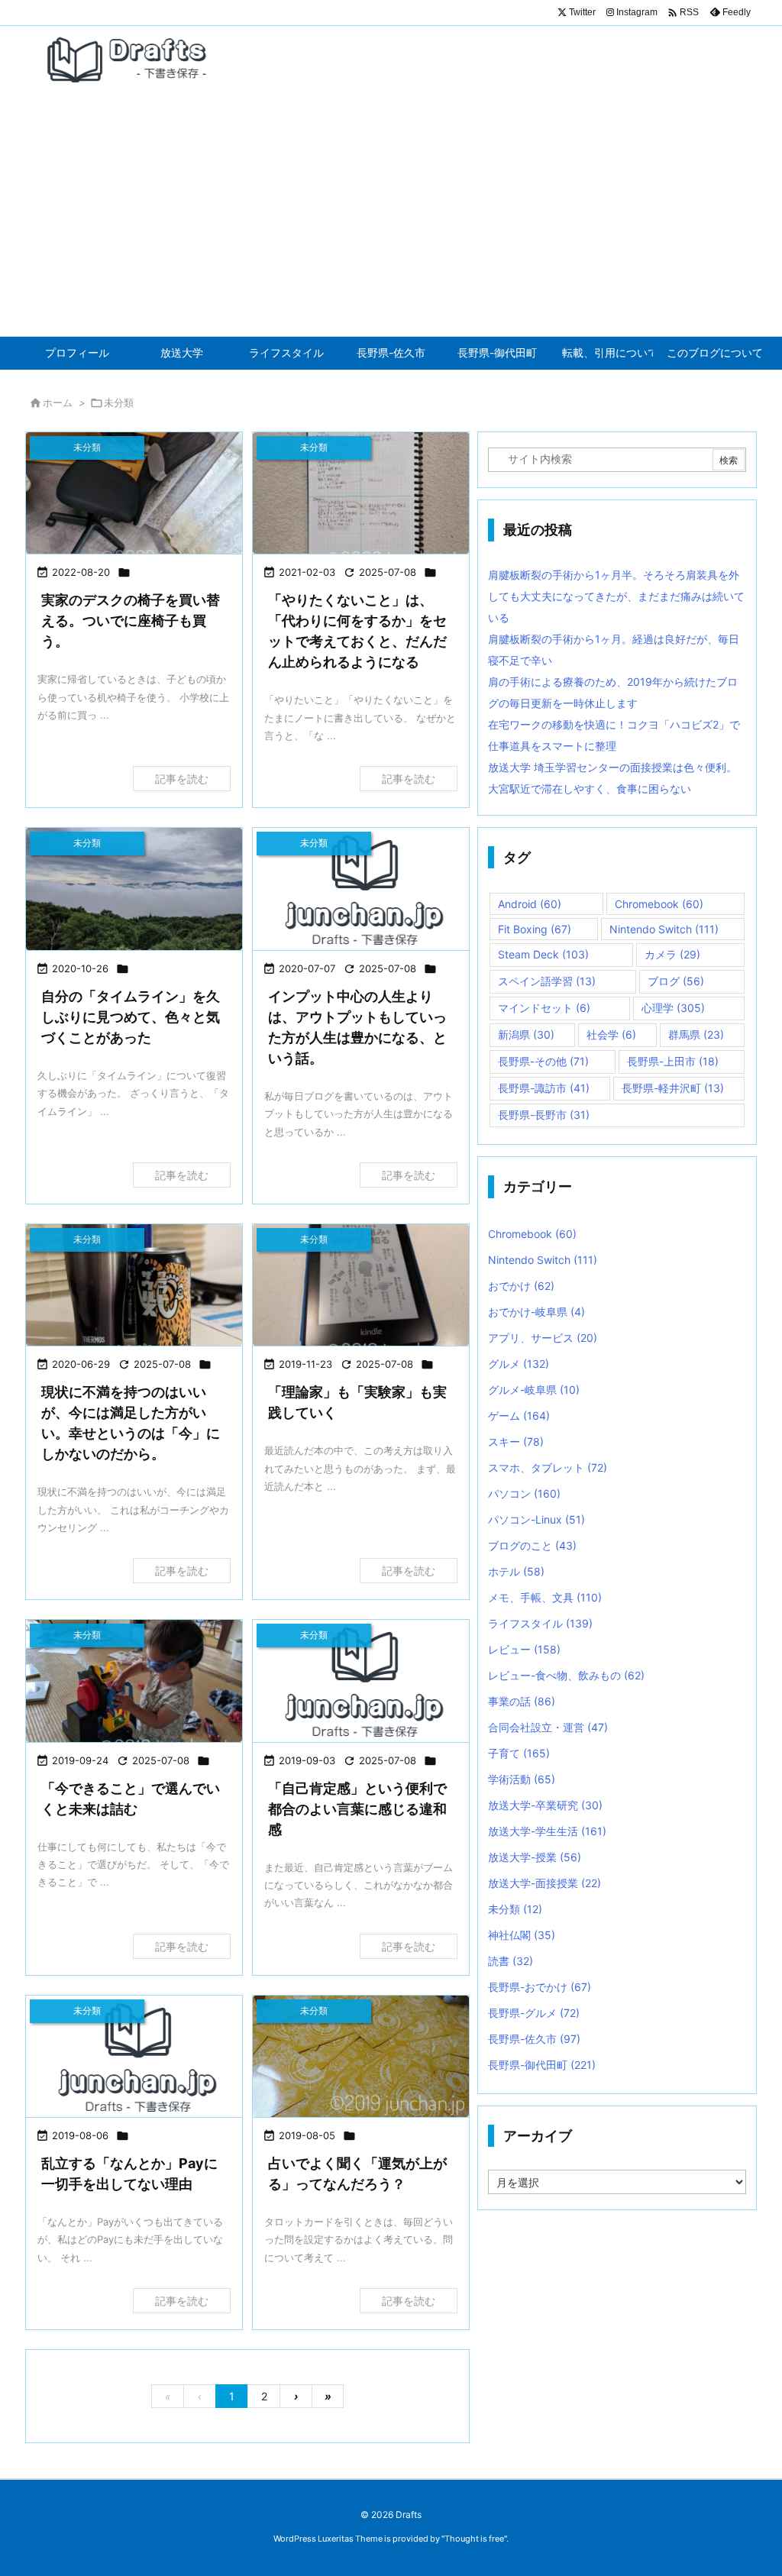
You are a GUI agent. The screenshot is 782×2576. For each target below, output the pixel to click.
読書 (511, 1961)
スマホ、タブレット (548, 1467)
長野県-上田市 (673, 1061)
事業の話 (522, 1701)
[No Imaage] (361, 889)
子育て (519, 1753)
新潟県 (526, 1034)
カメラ (672, 954)
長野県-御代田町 (542, 2065)
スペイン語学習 (547, 981)
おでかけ (521, 1286)
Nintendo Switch (664, 929)
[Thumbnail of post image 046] (134, 1681)
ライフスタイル (540, 1623)
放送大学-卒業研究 (545, 1805)
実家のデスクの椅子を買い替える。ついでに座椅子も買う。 (131, 621)
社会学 (611, 1034)
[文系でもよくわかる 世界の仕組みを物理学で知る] (361, 1285)
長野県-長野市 (544, 1115)
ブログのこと (532, 1545)
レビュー (524, 1649)
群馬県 (696, 1034)
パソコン (524, 1493)
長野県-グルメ (534, 2013)
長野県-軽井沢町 (673, 1088)
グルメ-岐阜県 (534, 1390)
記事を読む (182, 779)
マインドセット (544, 1008)
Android (530, 904)
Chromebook (659, 904)
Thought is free (474, 2539)
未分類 (515, 1909)
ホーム (58, 402)
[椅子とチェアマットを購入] (134, 493)
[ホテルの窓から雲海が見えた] (134, 889)
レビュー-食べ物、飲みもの (566, 1675)
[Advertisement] (391, 221)
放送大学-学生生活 (547, 1831)
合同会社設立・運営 (548, 1727)
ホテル (516, 1571)
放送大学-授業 (535, 1857)
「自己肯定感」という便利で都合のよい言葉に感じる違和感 (357, 1809)
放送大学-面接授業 (544, 1883)
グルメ (519, 1364)
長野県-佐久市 (534, 2039)
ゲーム (519, 1416)
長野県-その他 (543, 1061)
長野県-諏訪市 (544, 1088)
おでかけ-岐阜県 (536, 1312)
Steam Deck (543, 954)
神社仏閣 (522, 1935)
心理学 (673, 1008)
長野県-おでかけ (540, 1987)
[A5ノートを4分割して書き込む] (361, 493)
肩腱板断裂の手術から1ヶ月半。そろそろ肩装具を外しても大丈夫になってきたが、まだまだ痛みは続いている (616, 596)
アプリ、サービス (543, 1338)
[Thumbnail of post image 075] (361, 2056)
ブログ (676, 981)
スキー (516, 1442)
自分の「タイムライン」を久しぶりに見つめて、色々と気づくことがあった (131, 1017)
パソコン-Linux (536, 1519)
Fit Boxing (535, 929)
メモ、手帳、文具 (545, 1597)
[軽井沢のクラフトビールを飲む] (134, 1285)
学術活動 (522, 1779)
